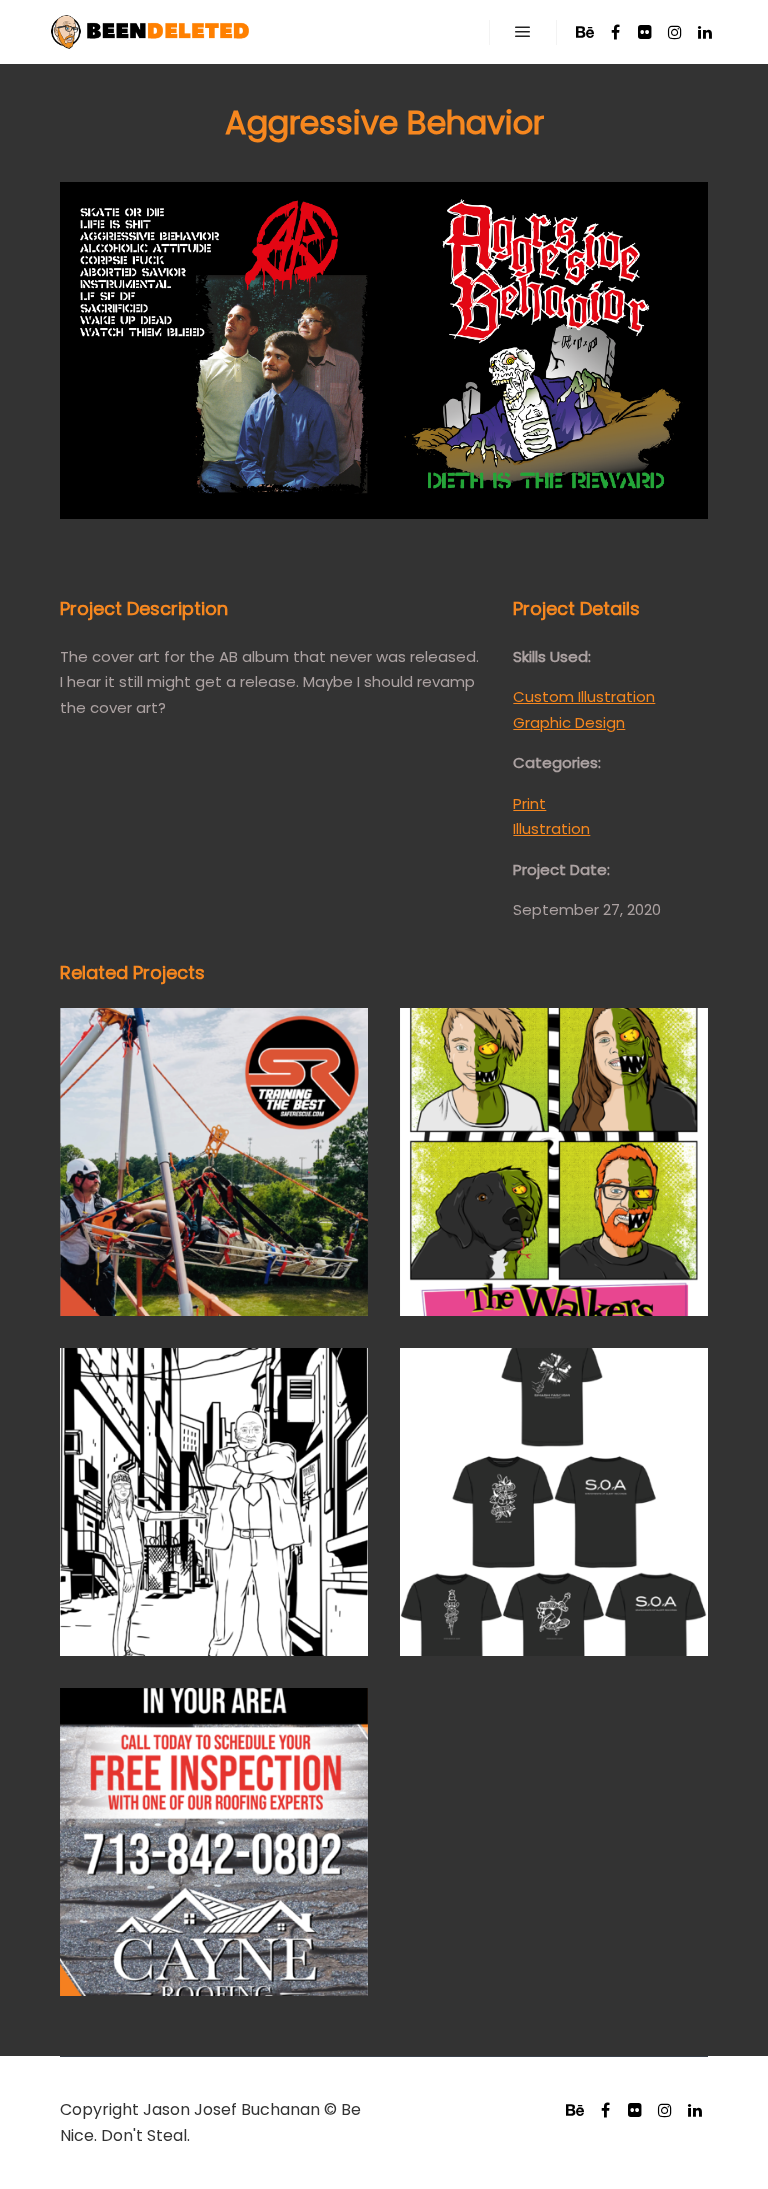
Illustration (551, 828)
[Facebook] (615, 32)
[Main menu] (523, 32)
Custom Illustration (584, 696)
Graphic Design (569, 722)
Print (529, 803)
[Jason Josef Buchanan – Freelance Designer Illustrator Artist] (150, 32)
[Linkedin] (705, 32)
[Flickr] (645, 32)
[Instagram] (675, 32)
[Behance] (585, 32)
